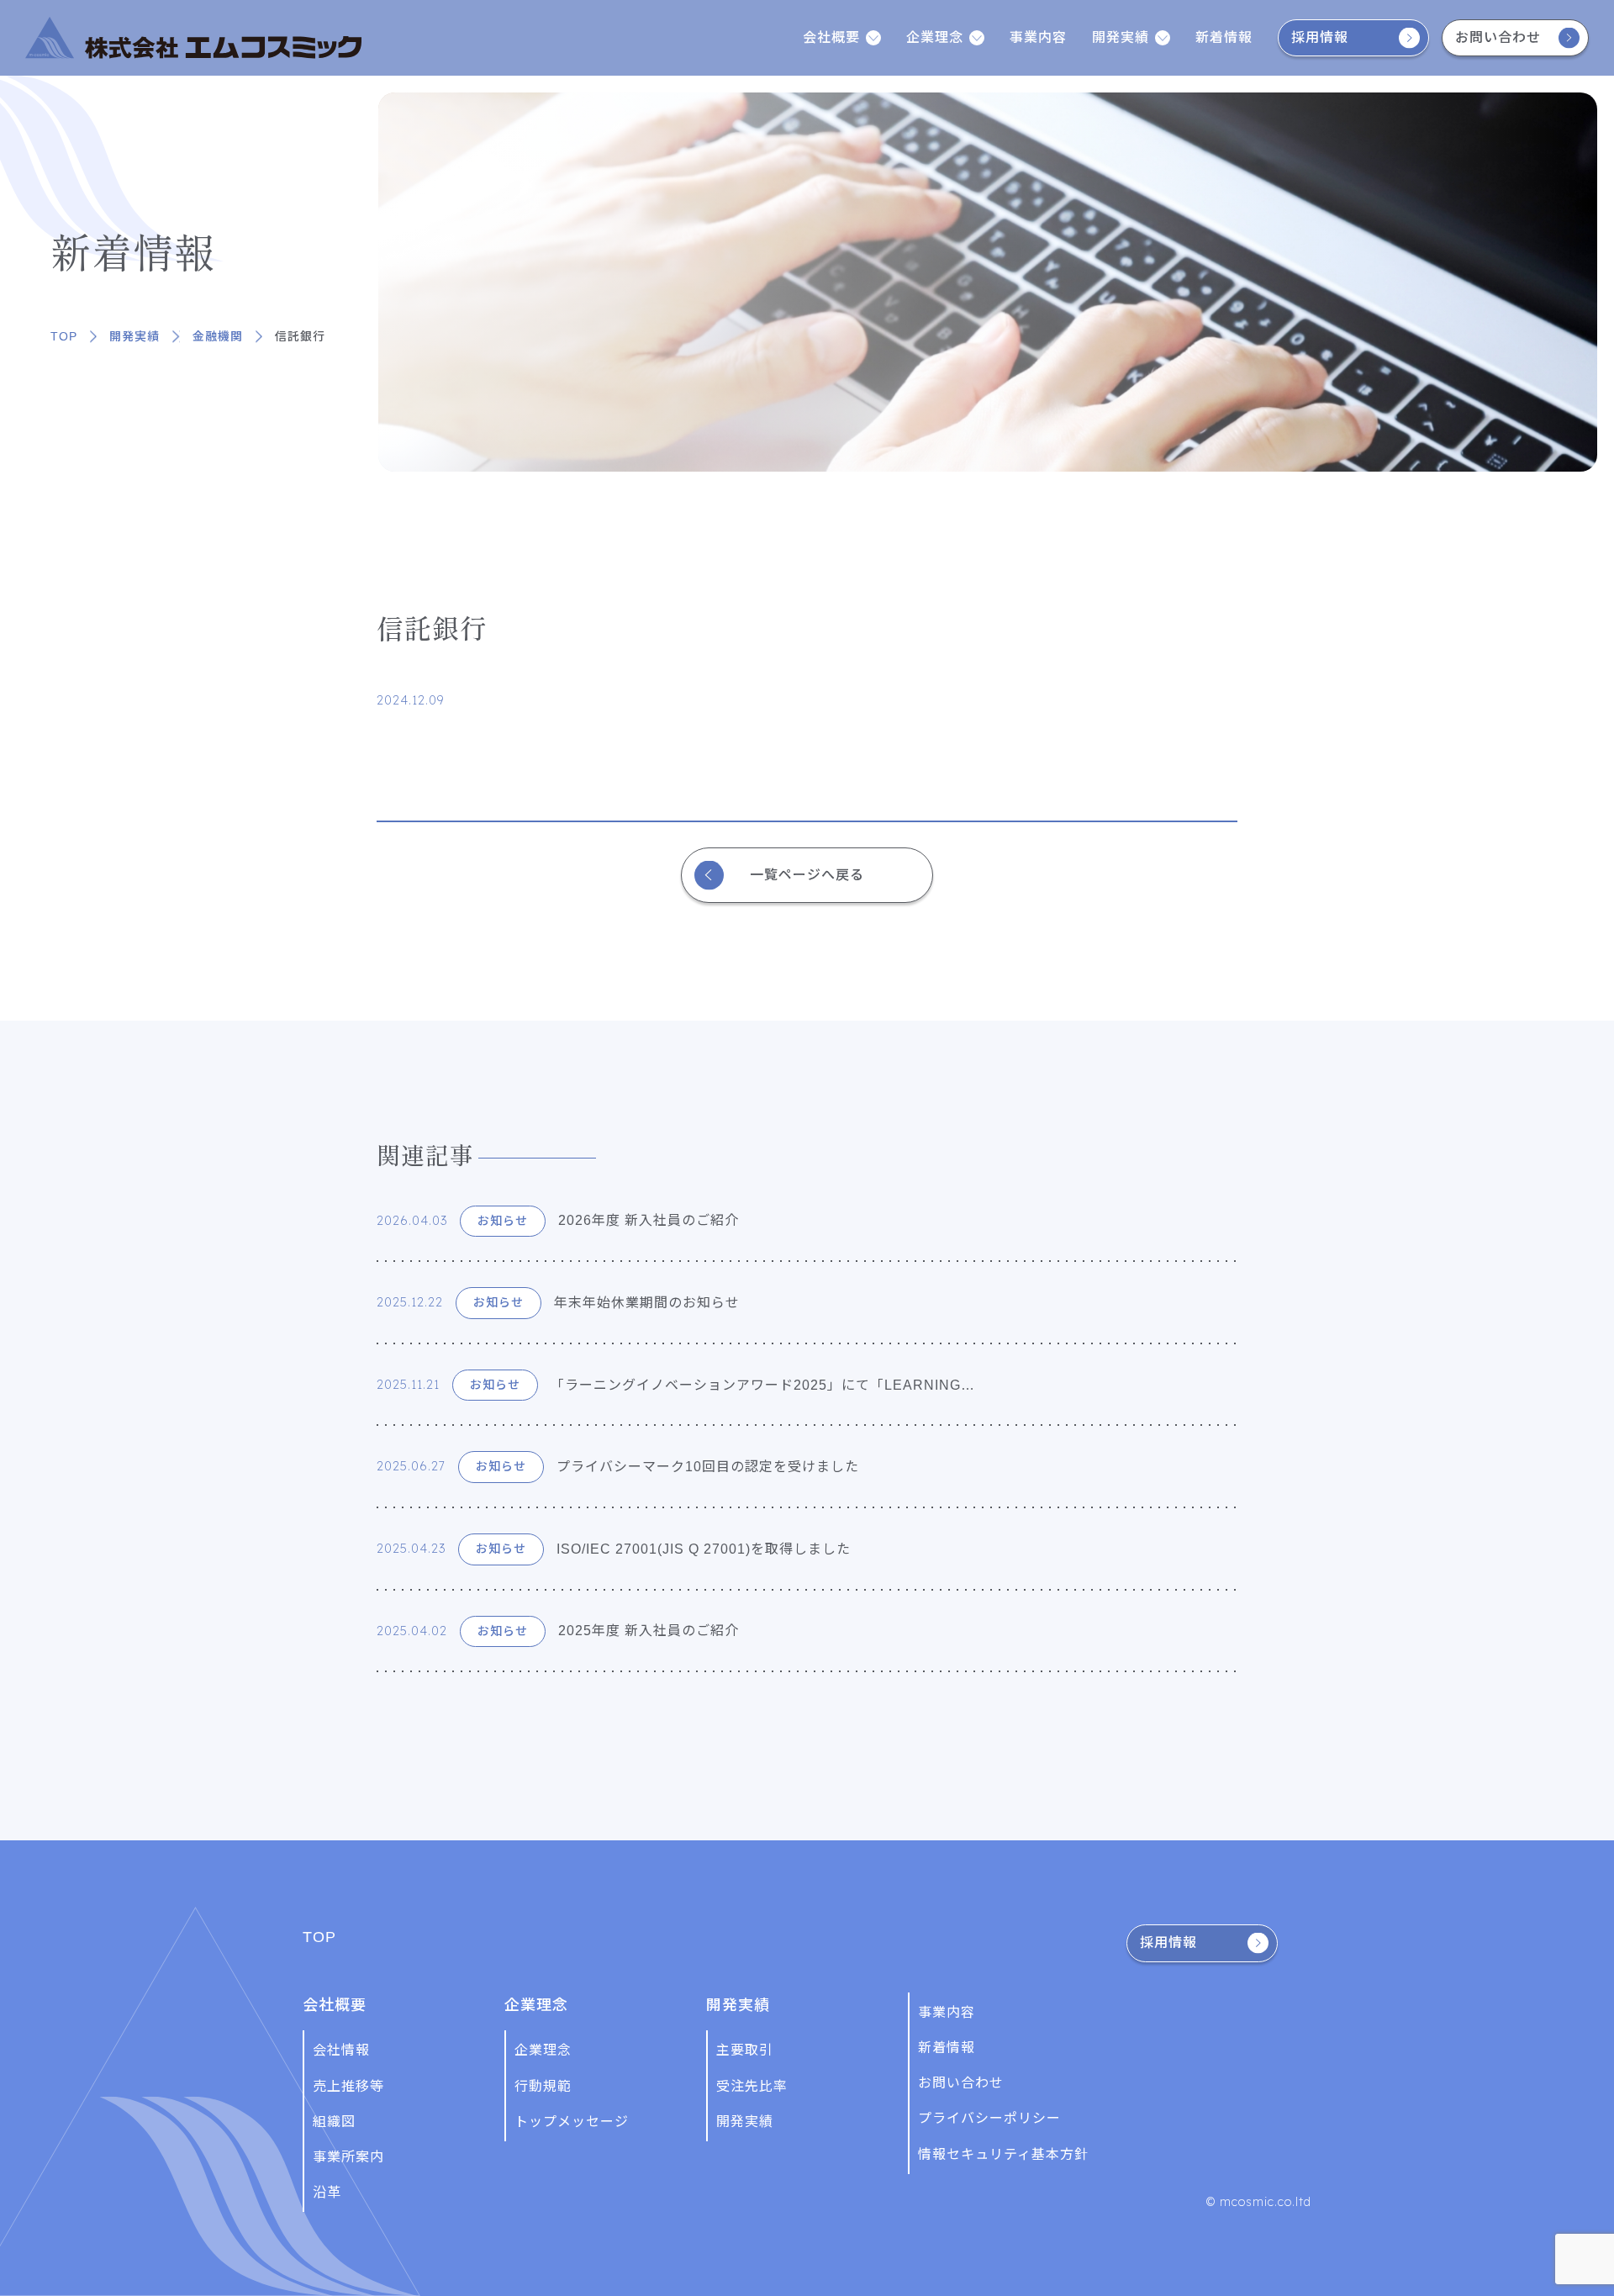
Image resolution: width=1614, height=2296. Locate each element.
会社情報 (341, 2050)
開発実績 (134, 336)
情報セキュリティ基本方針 (1003, 2154)
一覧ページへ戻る (807, 875)
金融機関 (218, 336)
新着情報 (1224, 37)
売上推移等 (348, 2086)
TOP (64, 336)
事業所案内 (348, 2157)
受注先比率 (752, 2086)
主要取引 (745, 2050)
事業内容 (1038, 37)
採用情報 (1320, 37)
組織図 (334, 2122)
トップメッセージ (572, 2122)
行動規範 (543, 2086)
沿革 (327, 2192)
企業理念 (543, 2050)
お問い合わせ (1498, 37)
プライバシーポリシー (989, 2118)
